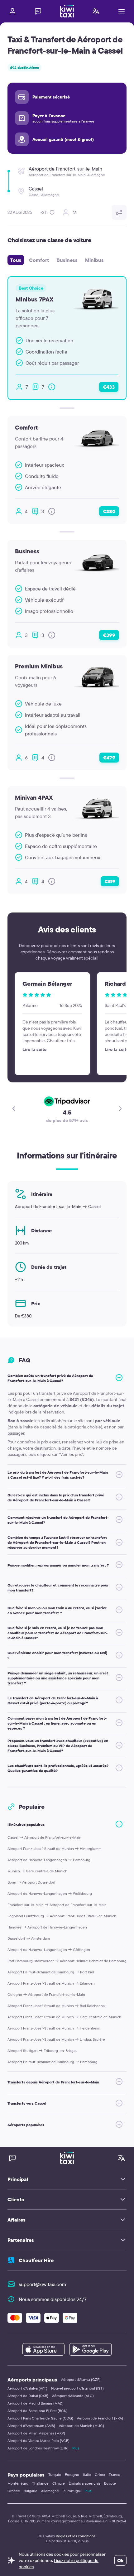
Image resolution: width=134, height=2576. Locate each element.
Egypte (110, 2483)
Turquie (55, 2475)
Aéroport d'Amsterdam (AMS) (31, 2426)
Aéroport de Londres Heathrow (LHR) (38, 2448)
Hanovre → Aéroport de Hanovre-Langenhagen (47, 1927)
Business (67, 260)
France (115, 2475)
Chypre (59, 2483)
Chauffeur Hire (36, 2260)
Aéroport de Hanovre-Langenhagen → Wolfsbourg (50, 1893)
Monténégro (18, 2483)
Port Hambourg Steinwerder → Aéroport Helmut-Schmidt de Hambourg (67, 1961)
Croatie (14, 2491)
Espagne (72, 2475)
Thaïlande (40, 2483)
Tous (16, 260)
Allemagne (50, 2491)
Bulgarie (31, 2491)
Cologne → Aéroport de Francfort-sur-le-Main (46, 1994)
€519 (110, 881)
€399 (109, 635)
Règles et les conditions (76, 2536)
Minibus (94, 260)
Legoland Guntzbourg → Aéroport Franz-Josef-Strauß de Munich (62, 1916)
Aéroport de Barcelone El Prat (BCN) (38, 2411)
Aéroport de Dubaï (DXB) (28, 2396)
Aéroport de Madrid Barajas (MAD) (36, 2403)
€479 (109, 758)
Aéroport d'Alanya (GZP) (81, 2379)
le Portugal (72, 2491)
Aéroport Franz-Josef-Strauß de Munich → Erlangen (51, 1983)
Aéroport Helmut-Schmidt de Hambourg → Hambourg (53, 2062)
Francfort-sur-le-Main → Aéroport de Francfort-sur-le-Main (57, 1905)
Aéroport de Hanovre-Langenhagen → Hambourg (49, 1860)
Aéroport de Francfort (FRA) (100, 2418)
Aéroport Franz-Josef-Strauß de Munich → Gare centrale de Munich (64, 2017)
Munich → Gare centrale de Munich (37, 1871)
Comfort (39, 260)
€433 (109, 387)
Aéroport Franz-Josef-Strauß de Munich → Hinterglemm (55, 1849)
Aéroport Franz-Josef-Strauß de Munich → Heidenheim (54, 2028)
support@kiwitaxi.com (42, 2284)
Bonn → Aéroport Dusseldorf (31, 1882)
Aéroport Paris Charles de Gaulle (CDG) (40, 2418)
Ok (120, 2560)
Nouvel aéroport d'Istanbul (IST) (77, 2388)
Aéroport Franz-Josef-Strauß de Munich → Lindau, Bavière (56, 2039)
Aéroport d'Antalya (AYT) (27, 2388)
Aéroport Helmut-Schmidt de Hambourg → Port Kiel (51, 1972)
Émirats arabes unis (84, 2483)
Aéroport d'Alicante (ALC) (73, 2396)
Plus (76, 2448)
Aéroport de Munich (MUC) (81, 2426)
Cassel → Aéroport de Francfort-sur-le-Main (44, 1837)
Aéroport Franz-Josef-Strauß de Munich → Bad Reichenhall (57, 2006)
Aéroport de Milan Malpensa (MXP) (36, 2433)
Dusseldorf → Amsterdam (29, 1938)
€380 (109, 511)
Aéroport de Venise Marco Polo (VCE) (38, 2441)
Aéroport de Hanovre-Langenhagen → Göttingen (49, 1950)
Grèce (100, 2475)
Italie (87, 2475)
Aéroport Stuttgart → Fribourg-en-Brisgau (43, 2051)
